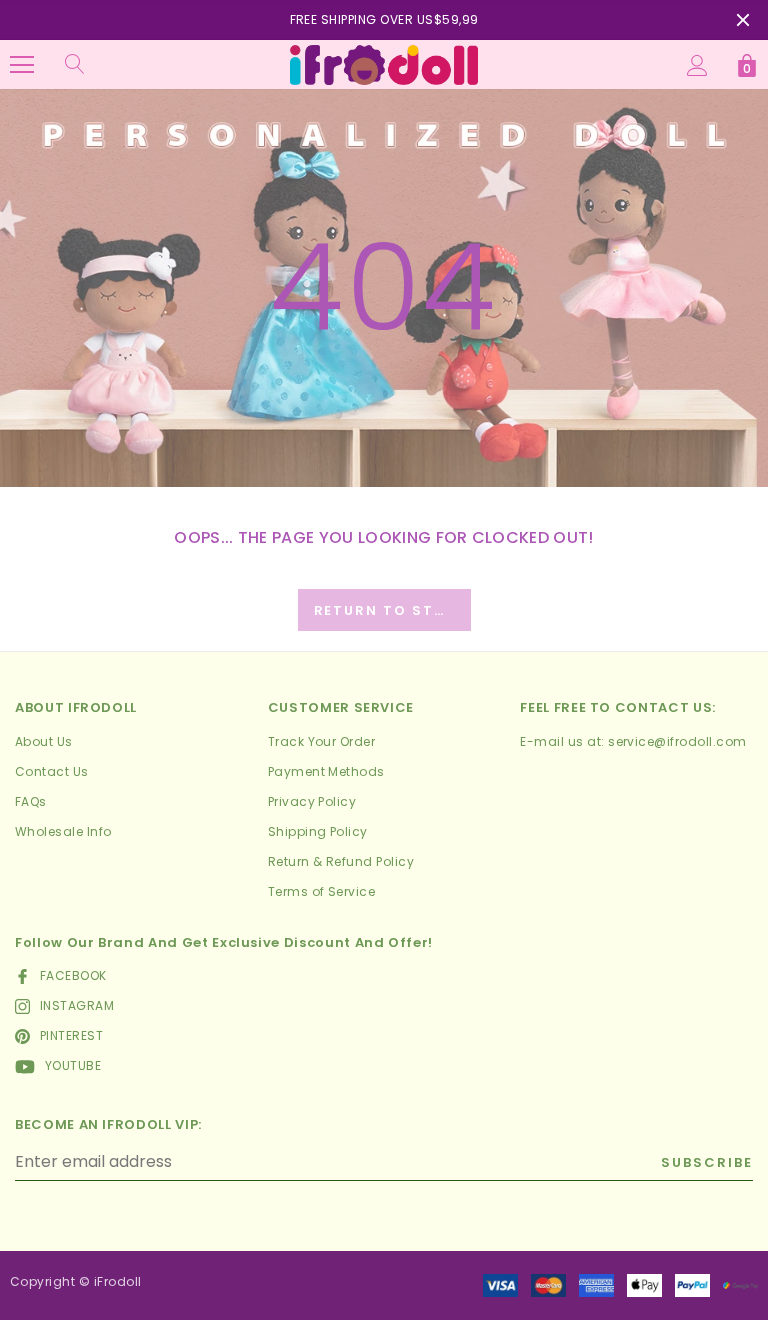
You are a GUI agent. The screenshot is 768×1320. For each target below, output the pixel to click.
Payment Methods (326, 771)
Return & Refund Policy (341, 861)
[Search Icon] (75, 65)
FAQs (31, 801)
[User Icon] (697, 65)
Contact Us (52, 771)
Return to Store (390, 610)
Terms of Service (322, 891)
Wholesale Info (63, 831)
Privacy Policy (312, 801)
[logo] (384, 63)
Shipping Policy (318, 831)
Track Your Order (322, 741)
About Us (44, 741)
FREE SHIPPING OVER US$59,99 (384, 19)
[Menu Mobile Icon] (22, 65)
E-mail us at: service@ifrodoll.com (633, 741)
